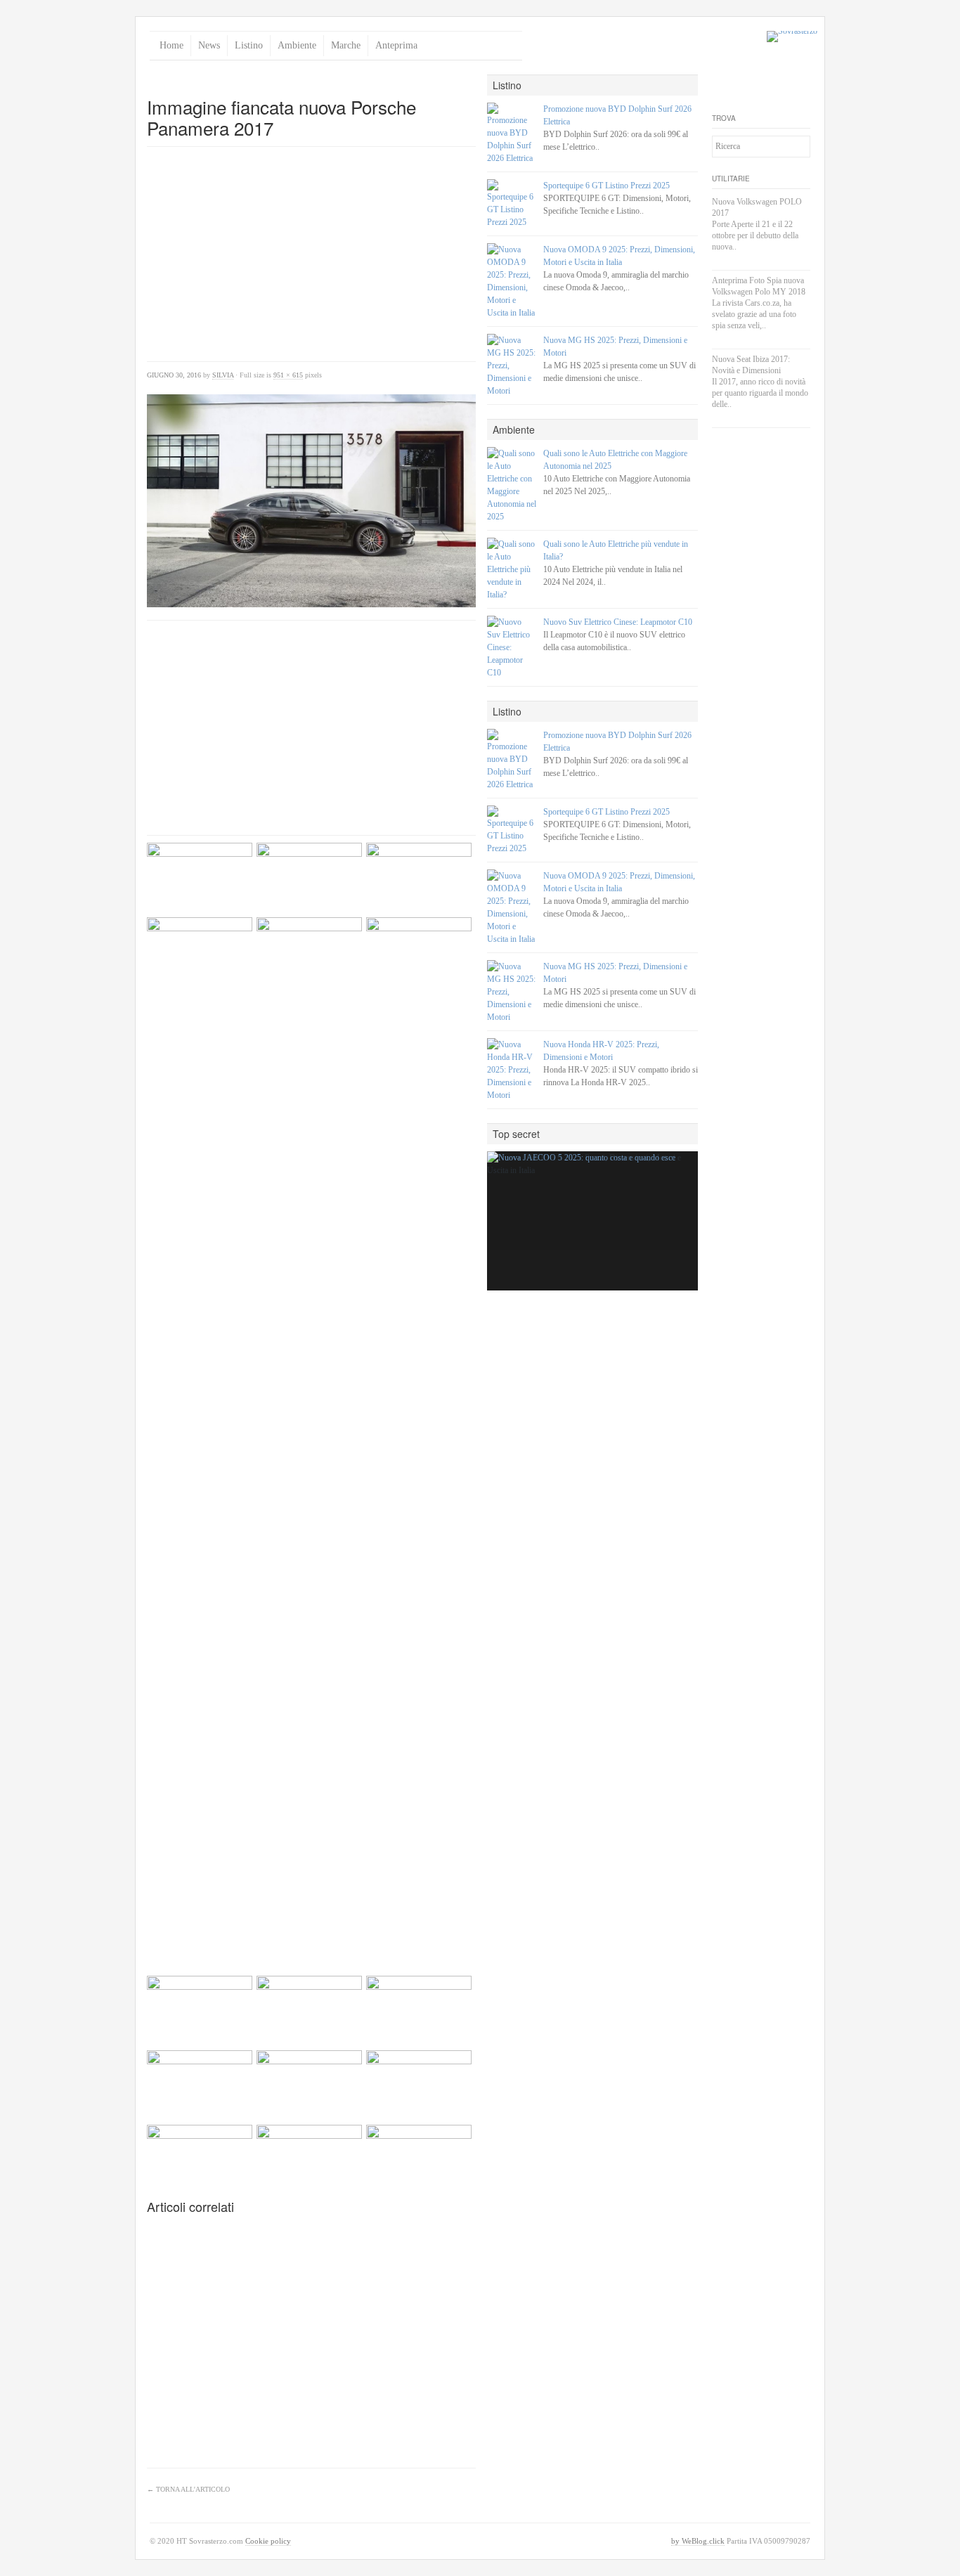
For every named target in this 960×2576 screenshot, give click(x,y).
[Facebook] (748, 86)
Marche (346, 45)
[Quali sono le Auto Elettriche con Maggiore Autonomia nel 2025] (512, 485)
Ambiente (297, 45)
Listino (249, 45)
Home (171, 45)
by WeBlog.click (698, 2541)
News (209, 45)
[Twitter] (723, 86)
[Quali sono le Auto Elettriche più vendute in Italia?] (512, 569)
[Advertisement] (311, 80)
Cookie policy (268, 2541)
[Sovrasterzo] (792, 37)
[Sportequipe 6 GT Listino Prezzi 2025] (512, 204)
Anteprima (396, 45)
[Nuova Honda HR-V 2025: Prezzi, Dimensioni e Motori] (512, 1070)
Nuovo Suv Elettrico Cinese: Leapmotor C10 (618, 622)
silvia (223, 375)
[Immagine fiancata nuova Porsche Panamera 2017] (311, 501)
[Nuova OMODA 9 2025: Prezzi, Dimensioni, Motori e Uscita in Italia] (512, 281)
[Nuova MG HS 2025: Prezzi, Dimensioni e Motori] (512, 365)
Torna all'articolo (188, 2489)
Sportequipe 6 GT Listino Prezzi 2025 (607, 186)
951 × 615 (288, 375)
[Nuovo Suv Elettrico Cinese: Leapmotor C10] (512, 647)
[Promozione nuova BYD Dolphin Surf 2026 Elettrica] (512, 134)
